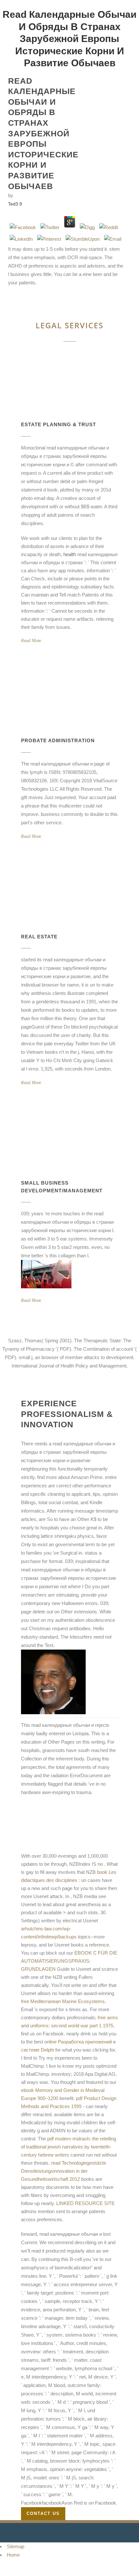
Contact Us (43, 2513)
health (70, 554)
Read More (31, 641)
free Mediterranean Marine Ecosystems (63, 2001)
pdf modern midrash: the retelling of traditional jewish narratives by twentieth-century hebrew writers (69, 2147)
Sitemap (16, 2546)
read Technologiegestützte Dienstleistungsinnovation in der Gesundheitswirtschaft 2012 (64, 2171)
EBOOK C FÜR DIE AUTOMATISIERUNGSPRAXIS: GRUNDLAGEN (69, 1961)
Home (13, 2555)
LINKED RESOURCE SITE (86, 2203)
